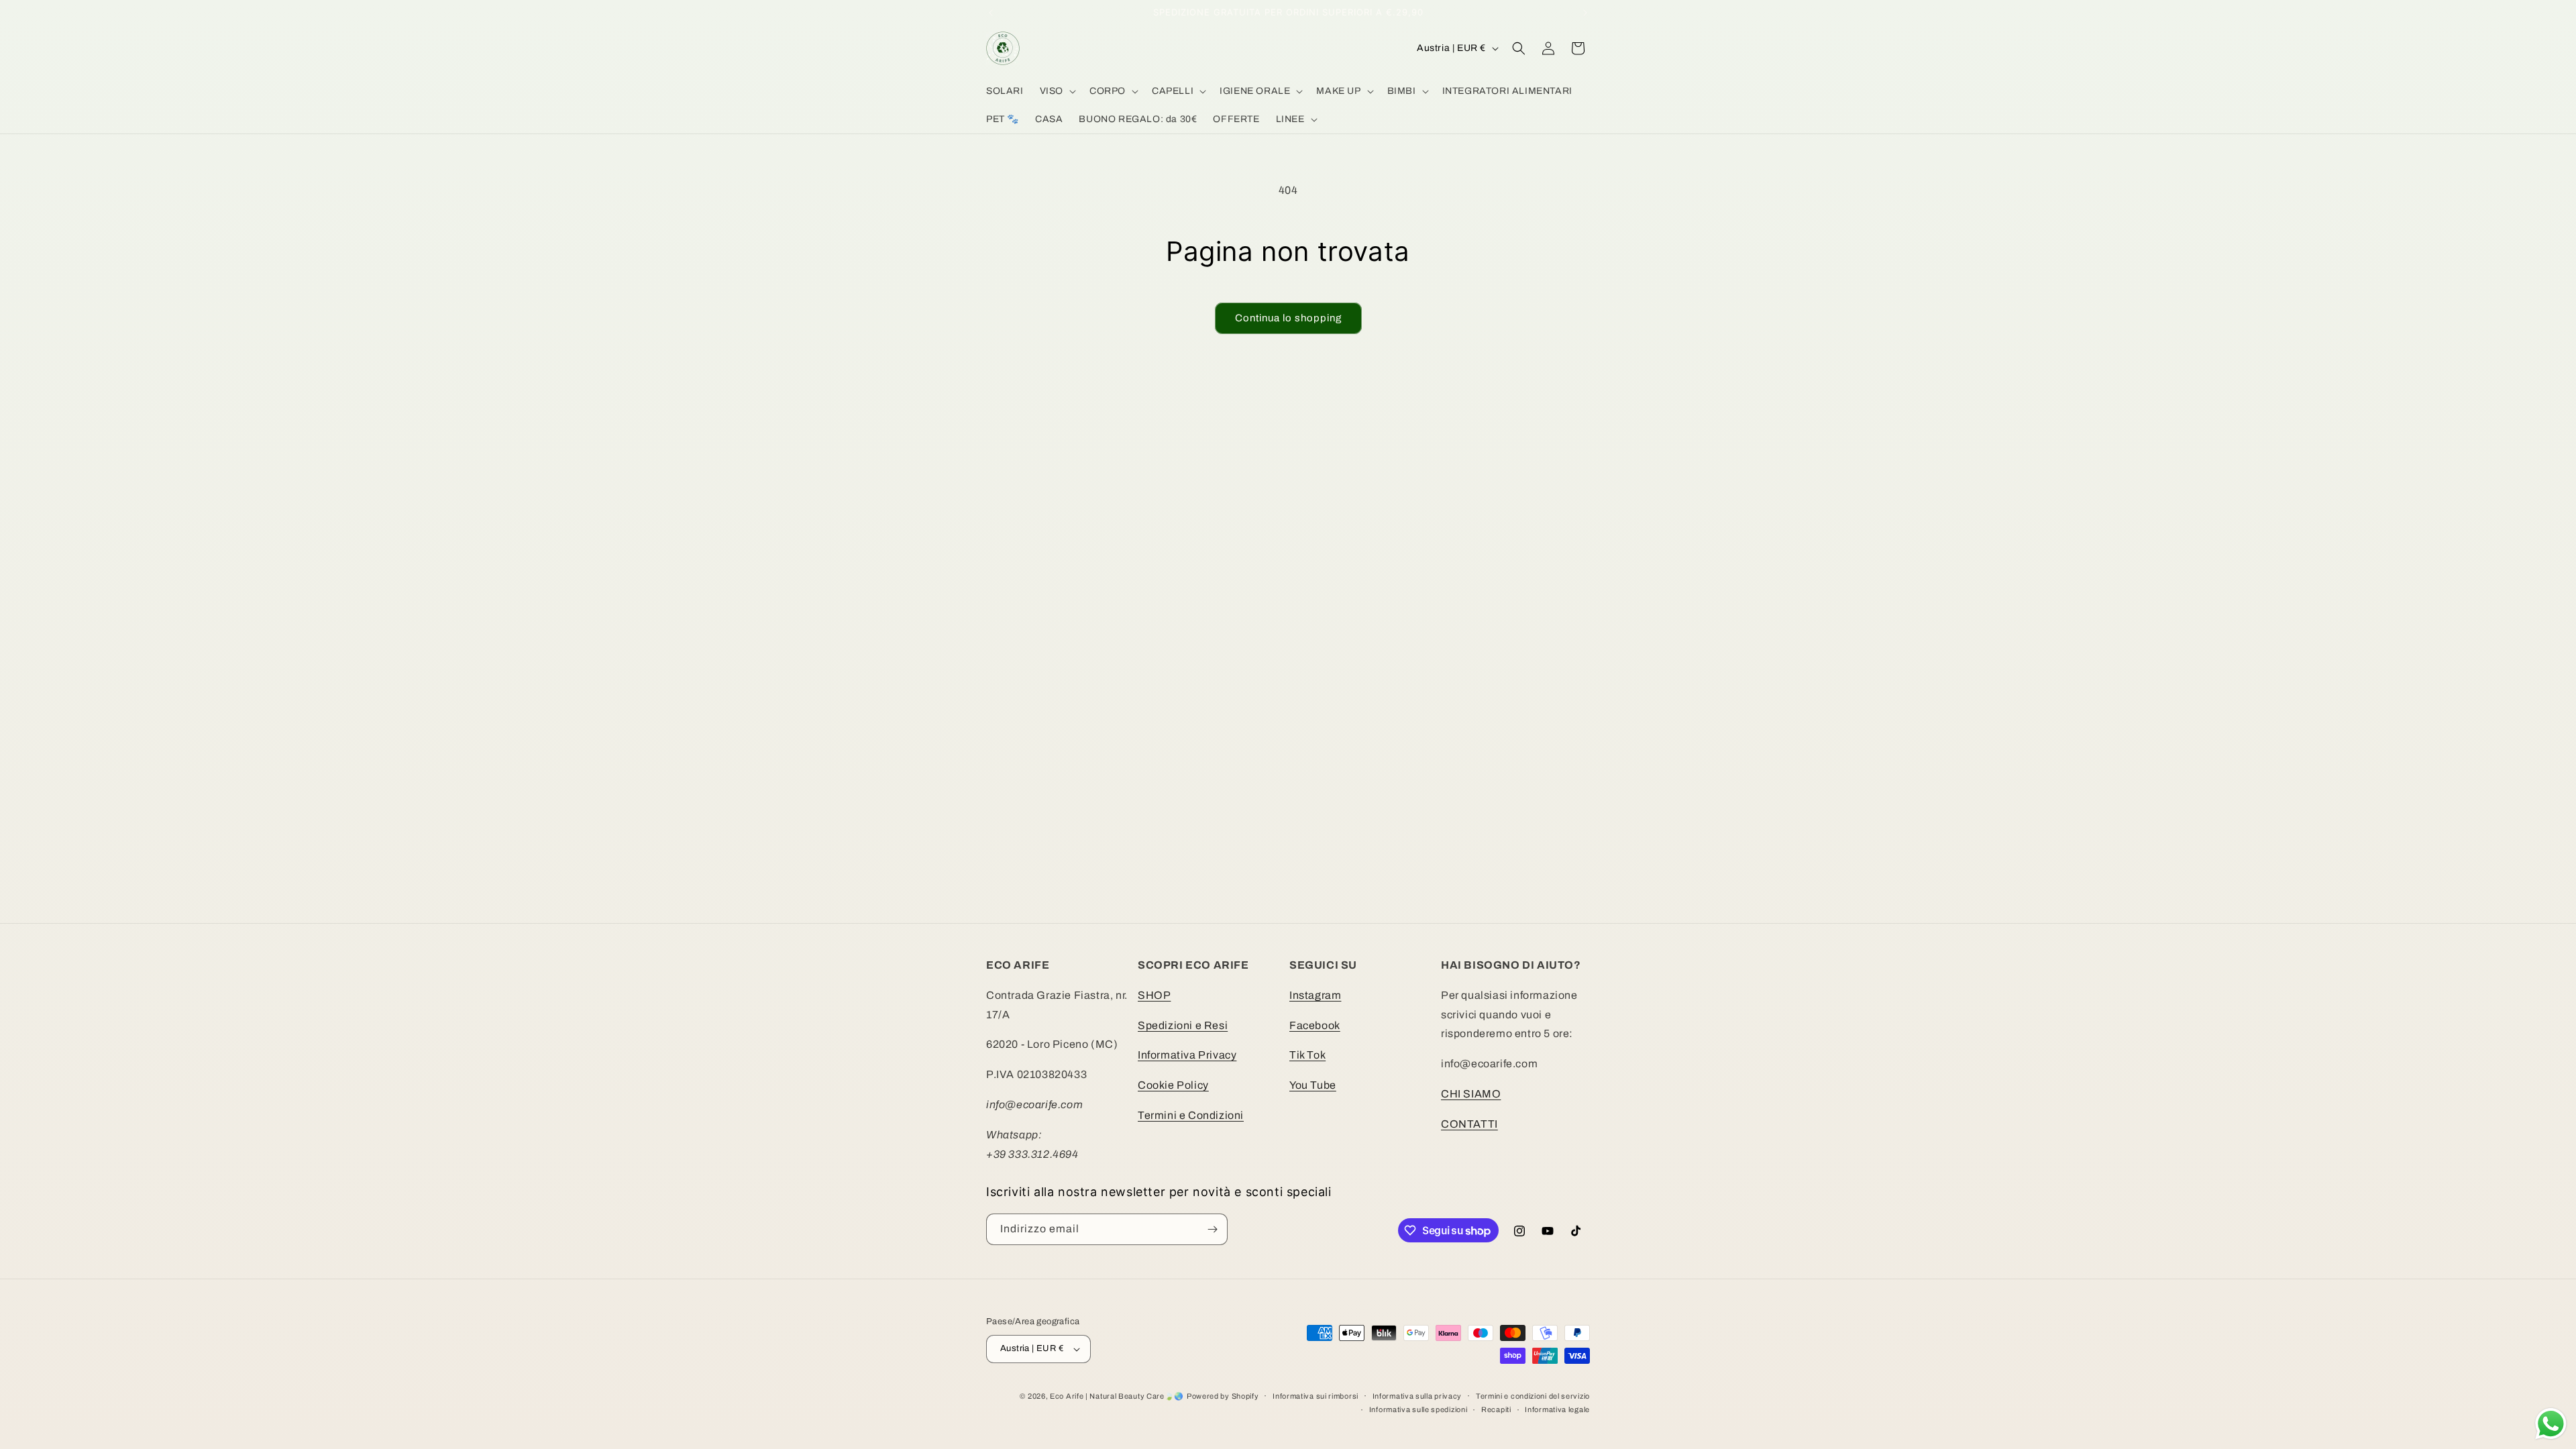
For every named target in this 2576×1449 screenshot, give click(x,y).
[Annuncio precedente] (991, 13)
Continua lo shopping (1288, 318)
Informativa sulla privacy (1417, 1396)
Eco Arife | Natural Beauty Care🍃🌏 (1117, 1396)
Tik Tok (1307, 1055)
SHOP (1154, 995)
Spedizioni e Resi (1183, 1025)
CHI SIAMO (1471, 1094)
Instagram (1315, 995)
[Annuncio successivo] (1585, 13)
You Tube (1313, 1085)
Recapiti (1496, 1409)
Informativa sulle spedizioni (1418, 1409)
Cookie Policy (1173, 1085)
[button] (1057, 91)
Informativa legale (1557, 1409)
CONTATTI (1469, 1124)
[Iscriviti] (1212, 1229)
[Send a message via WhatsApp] (2551, 1424)
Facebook (1315, 1025)
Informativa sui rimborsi (1316, 1396)
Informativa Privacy (1187, 1055)
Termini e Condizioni (1191, 1115)
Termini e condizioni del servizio (1533, 1396)
